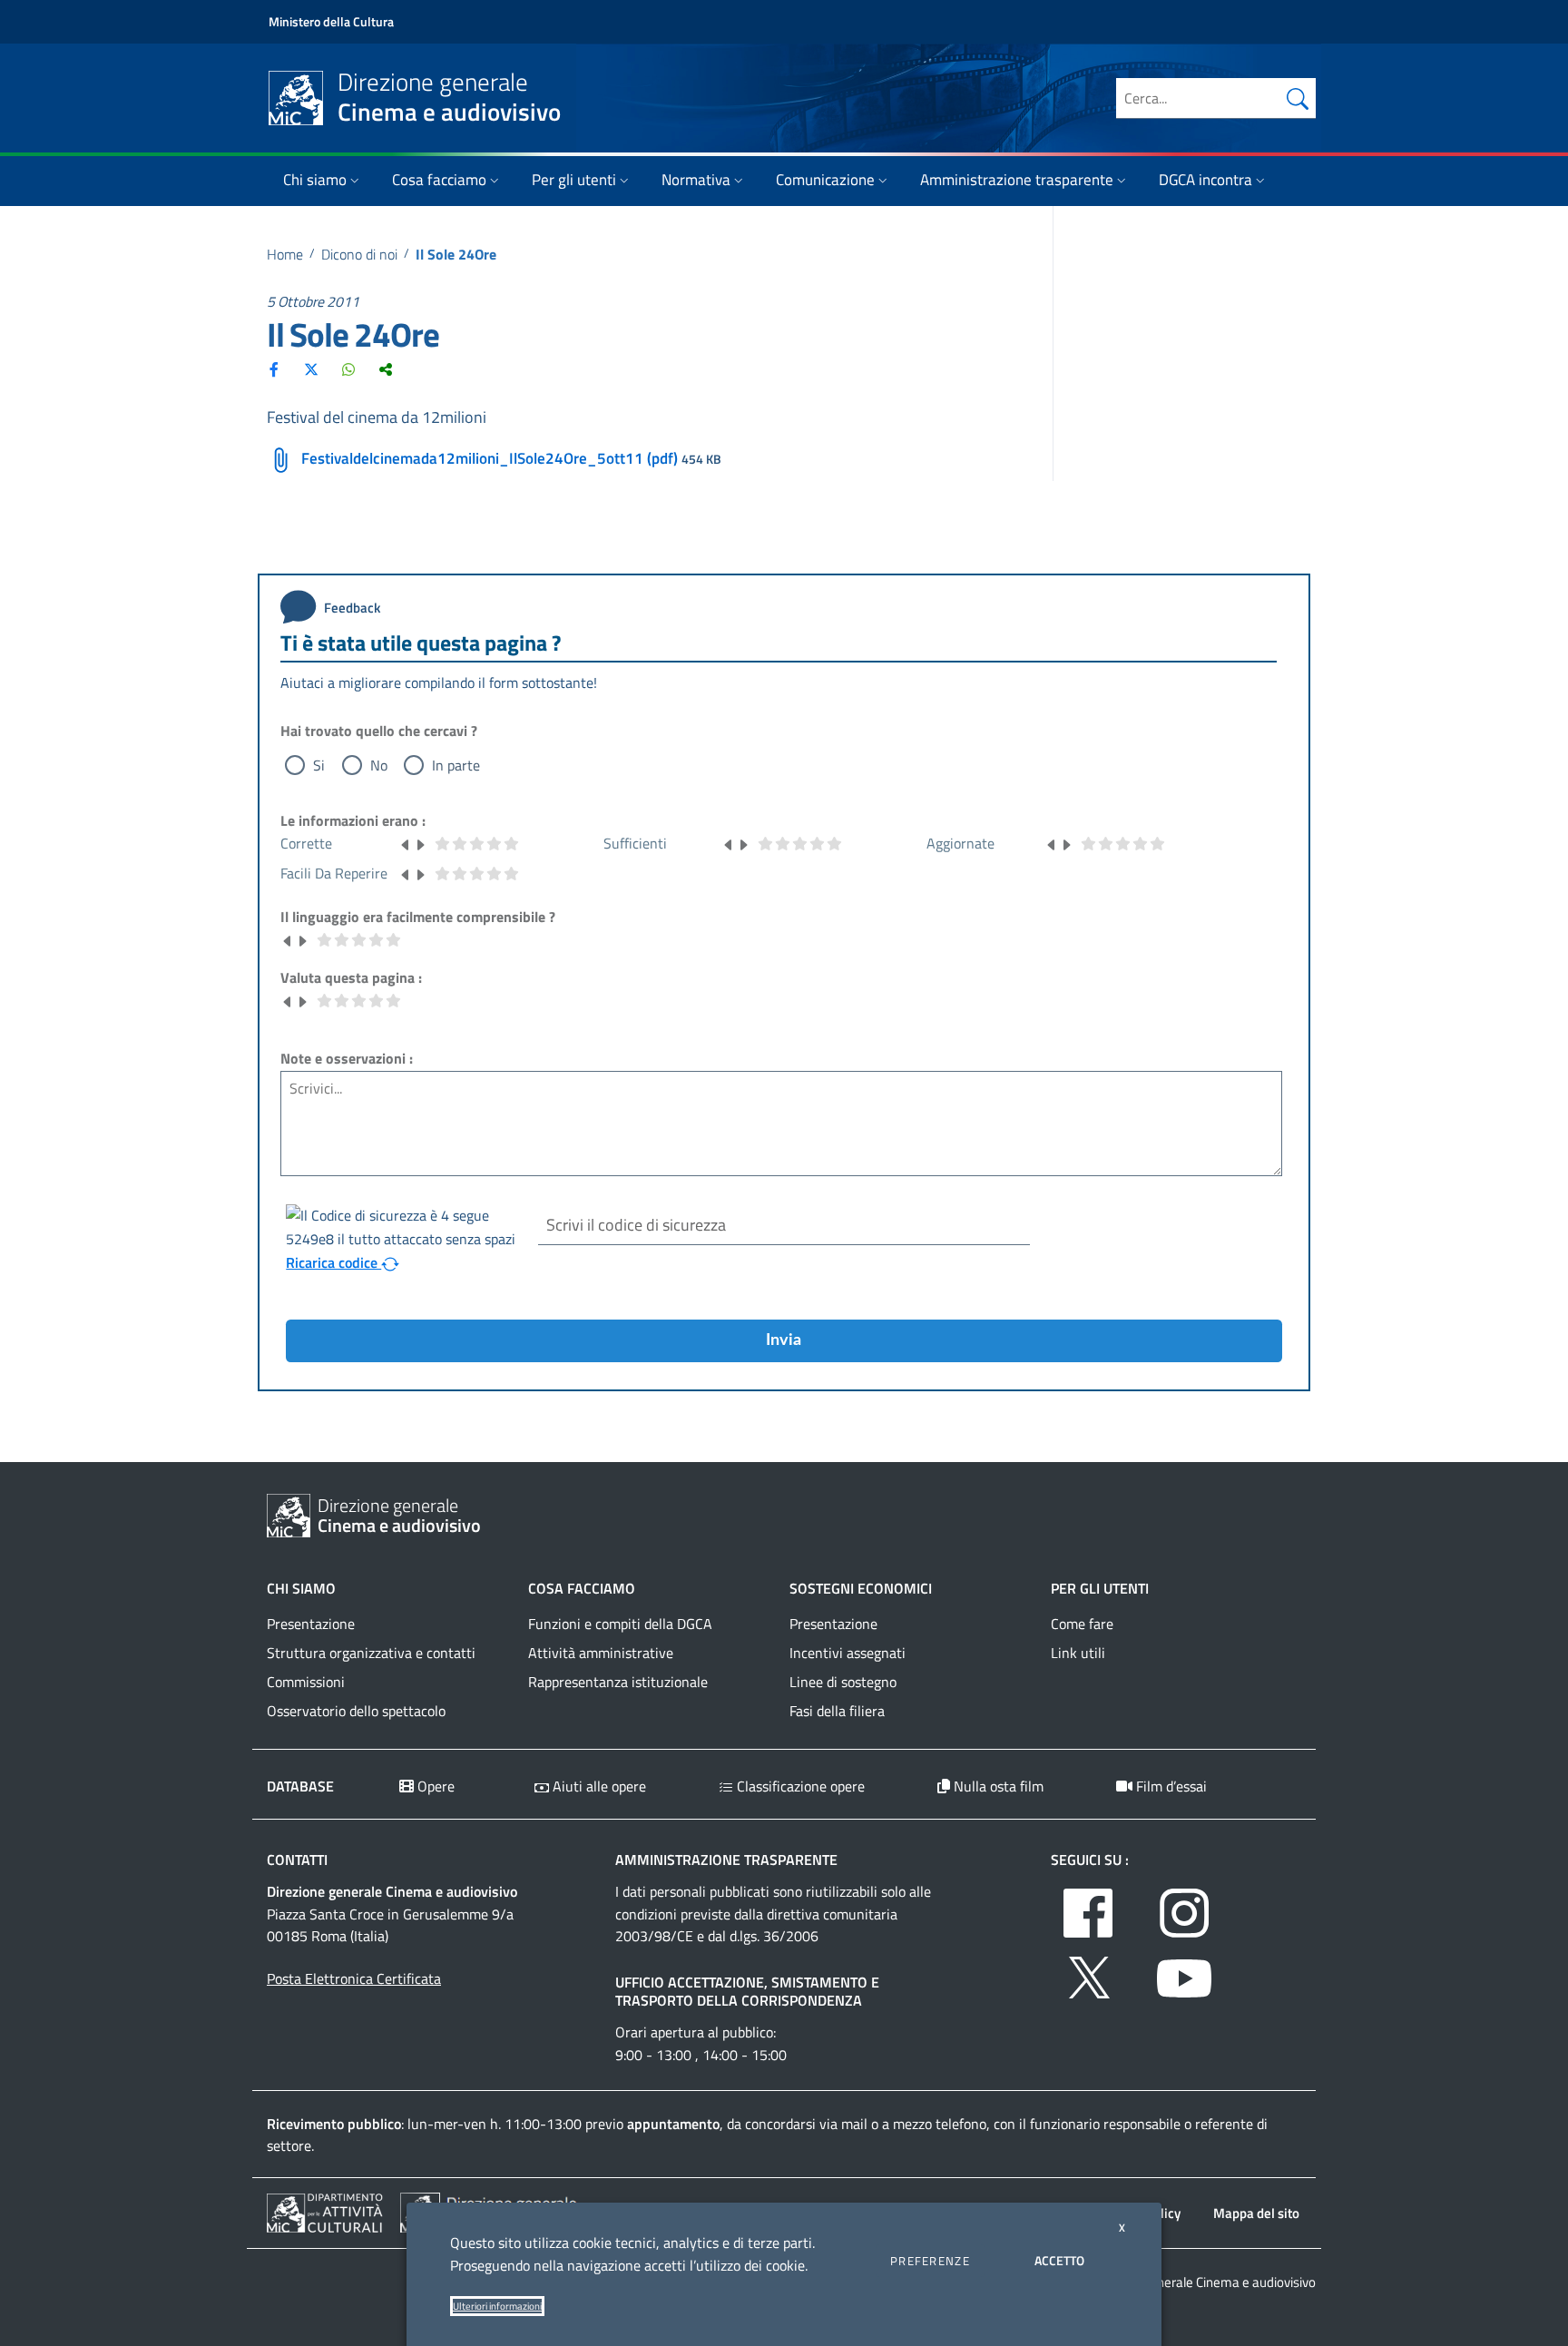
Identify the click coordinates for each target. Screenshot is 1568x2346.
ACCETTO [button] (1059, 2260)
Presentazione (311, 1624)
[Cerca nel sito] (1298, 98)
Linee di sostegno (843, 1682)
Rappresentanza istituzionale (618, 1682)
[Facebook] (274, 369)
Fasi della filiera (837, 1711)
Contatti (297, 1860)
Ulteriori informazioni (497, 2306)
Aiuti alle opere (598, 1786)
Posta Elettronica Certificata (354, 1978)
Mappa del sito (1256, 2213)
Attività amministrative (601, 1653)
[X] (311, 369)
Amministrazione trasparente (1017, 180)
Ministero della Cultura (331, 21)
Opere (434, 1786)
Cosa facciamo (439, 180)
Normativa (696, 180)
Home (285, 254)
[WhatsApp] (348, 369)
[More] (386, 369)
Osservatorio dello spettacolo (356, 1711)
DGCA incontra (1205, 180)
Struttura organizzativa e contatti (371, 1653)
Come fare (1082, 1624)
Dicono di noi (359, 254)
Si (319, 765)
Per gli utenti (574, 180)
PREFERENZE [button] (930, 2261)
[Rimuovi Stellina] (406, 843)
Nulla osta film (997, 1786)
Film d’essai (1170, 1786)
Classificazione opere (799, 1786)
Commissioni (306, 1682)
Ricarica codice (333, 1262)
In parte (456, 765)
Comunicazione (825, 180)
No (379, 765)
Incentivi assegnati (848, 1653)
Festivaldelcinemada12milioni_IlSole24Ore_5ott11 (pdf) (490, 458)
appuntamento (673, 2124)
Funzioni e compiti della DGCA (620, 1624)
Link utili (1078, 1653)
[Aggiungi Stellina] (420, 843)
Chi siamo (315, 180)
